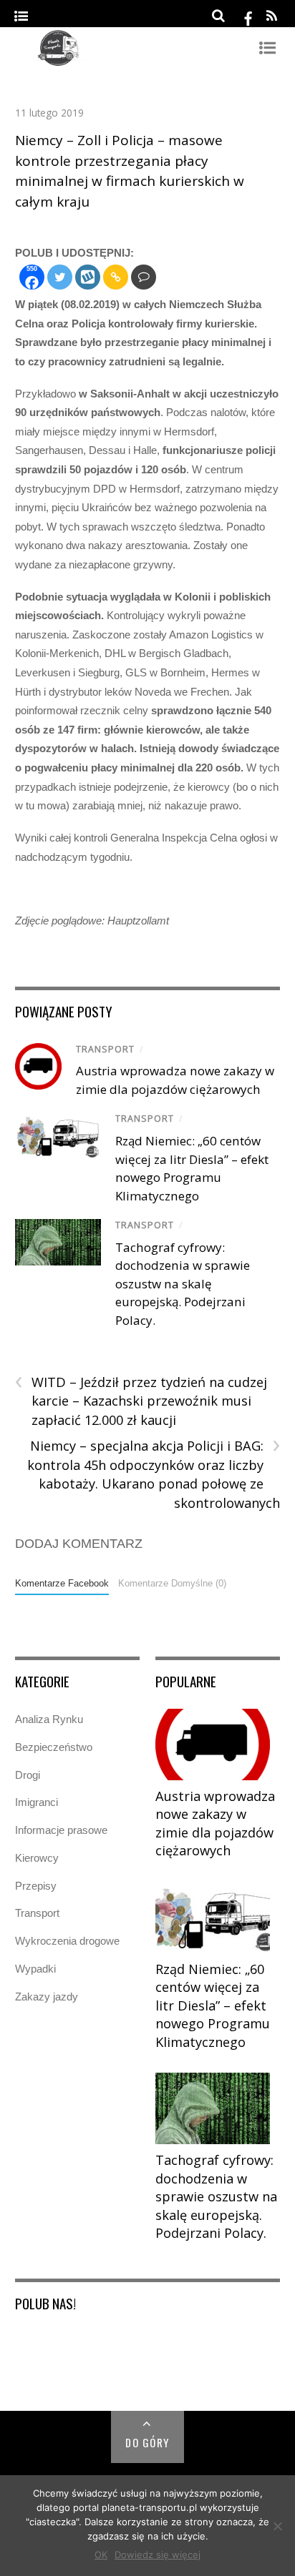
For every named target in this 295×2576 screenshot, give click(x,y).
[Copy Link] (116, 277)
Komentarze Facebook (62, 1583)
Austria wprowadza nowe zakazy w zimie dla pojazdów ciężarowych (215, 1824)
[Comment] (144, 277)
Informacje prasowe (61, 1830)
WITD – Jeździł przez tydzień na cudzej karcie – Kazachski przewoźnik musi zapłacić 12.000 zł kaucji (141, 1401)
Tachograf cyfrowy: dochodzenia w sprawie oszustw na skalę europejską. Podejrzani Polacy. (183, 1284)
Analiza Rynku (49, 1719)
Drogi (28, 1775)
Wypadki (35, 1969)
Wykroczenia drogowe (67, 1941)
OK (101, 2555)
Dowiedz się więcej (158, 2555)
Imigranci (37, 1802)
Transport (105, 1049)
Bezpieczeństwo (54, 1747)
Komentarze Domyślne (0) (172, 1583)
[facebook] (248, 16)
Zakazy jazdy (47, 1997)
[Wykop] (88, 277)
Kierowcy (37, 1858)
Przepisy (36, 1886)
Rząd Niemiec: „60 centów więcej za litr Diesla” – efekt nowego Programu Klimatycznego (213, 2005)
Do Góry (147, 2442)
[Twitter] (60, 277)
